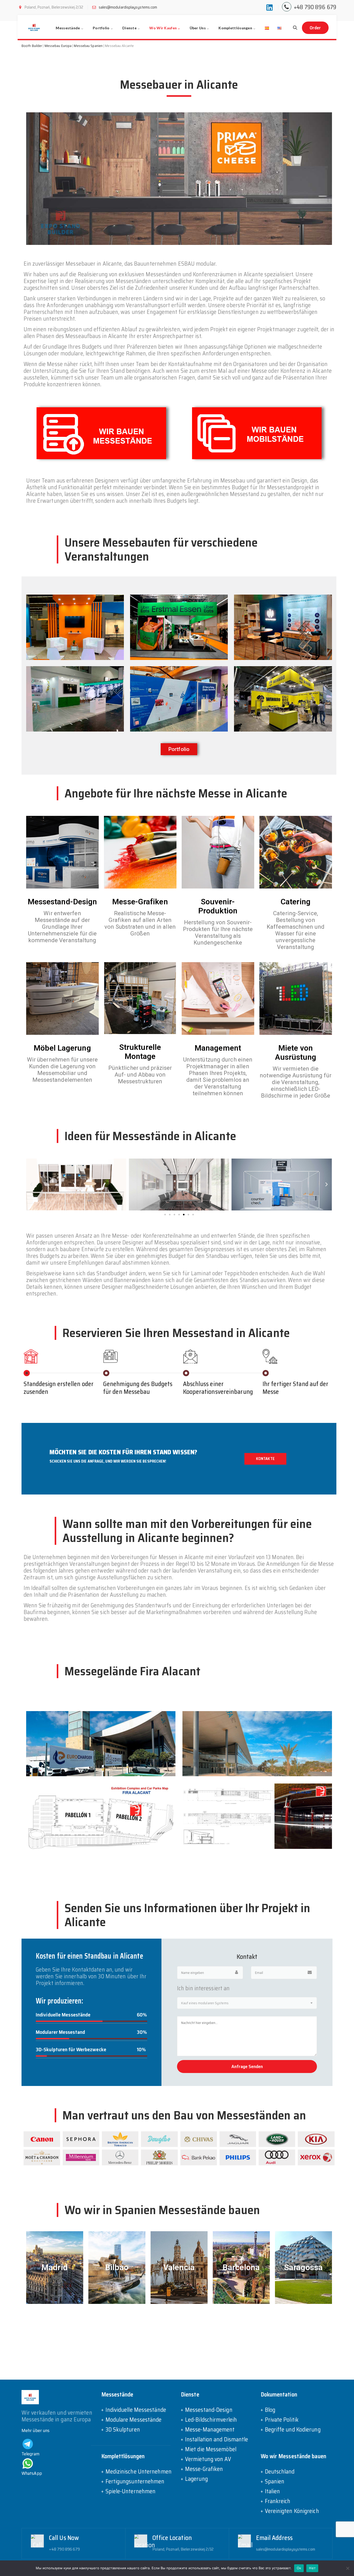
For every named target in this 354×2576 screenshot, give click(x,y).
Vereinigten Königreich (292, 2511)
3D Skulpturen (123, 2430)
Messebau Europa (58, 46)
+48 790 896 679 (315, 7)
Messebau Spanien (88, 46)
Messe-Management (210, 2430)
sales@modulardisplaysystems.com (128, 7)
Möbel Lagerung (62, 1048)
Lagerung (196, 2479)
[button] (179, 749)
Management (218, 1048)
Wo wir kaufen (163, 28)
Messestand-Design (62, 902)
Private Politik (282, 2420)
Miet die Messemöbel (211, 2449)
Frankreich (278, 2501)
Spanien (275, 2482)
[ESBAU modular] (34, 27)
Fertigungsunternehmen (135, 2482)
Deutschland (280, 2472)
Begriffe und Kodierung (293, 2430)
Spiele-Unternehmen (131, 2491)
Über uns (198, 28)
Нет (312, 2568)
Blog (270, 2410)
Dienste (129, 28)
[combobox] (247, 2003)
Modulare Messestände (134, 2420)
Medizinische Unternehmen (139, 2472)
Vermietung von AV (208, 2459)
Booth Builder (32, 46)
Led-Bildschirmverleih (211, 2420)
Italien (272, 2491)
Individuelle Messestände (136, 2410)
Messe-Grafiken (204, 2469)
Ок (299, 2568)
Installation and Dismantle (217, 2440)
